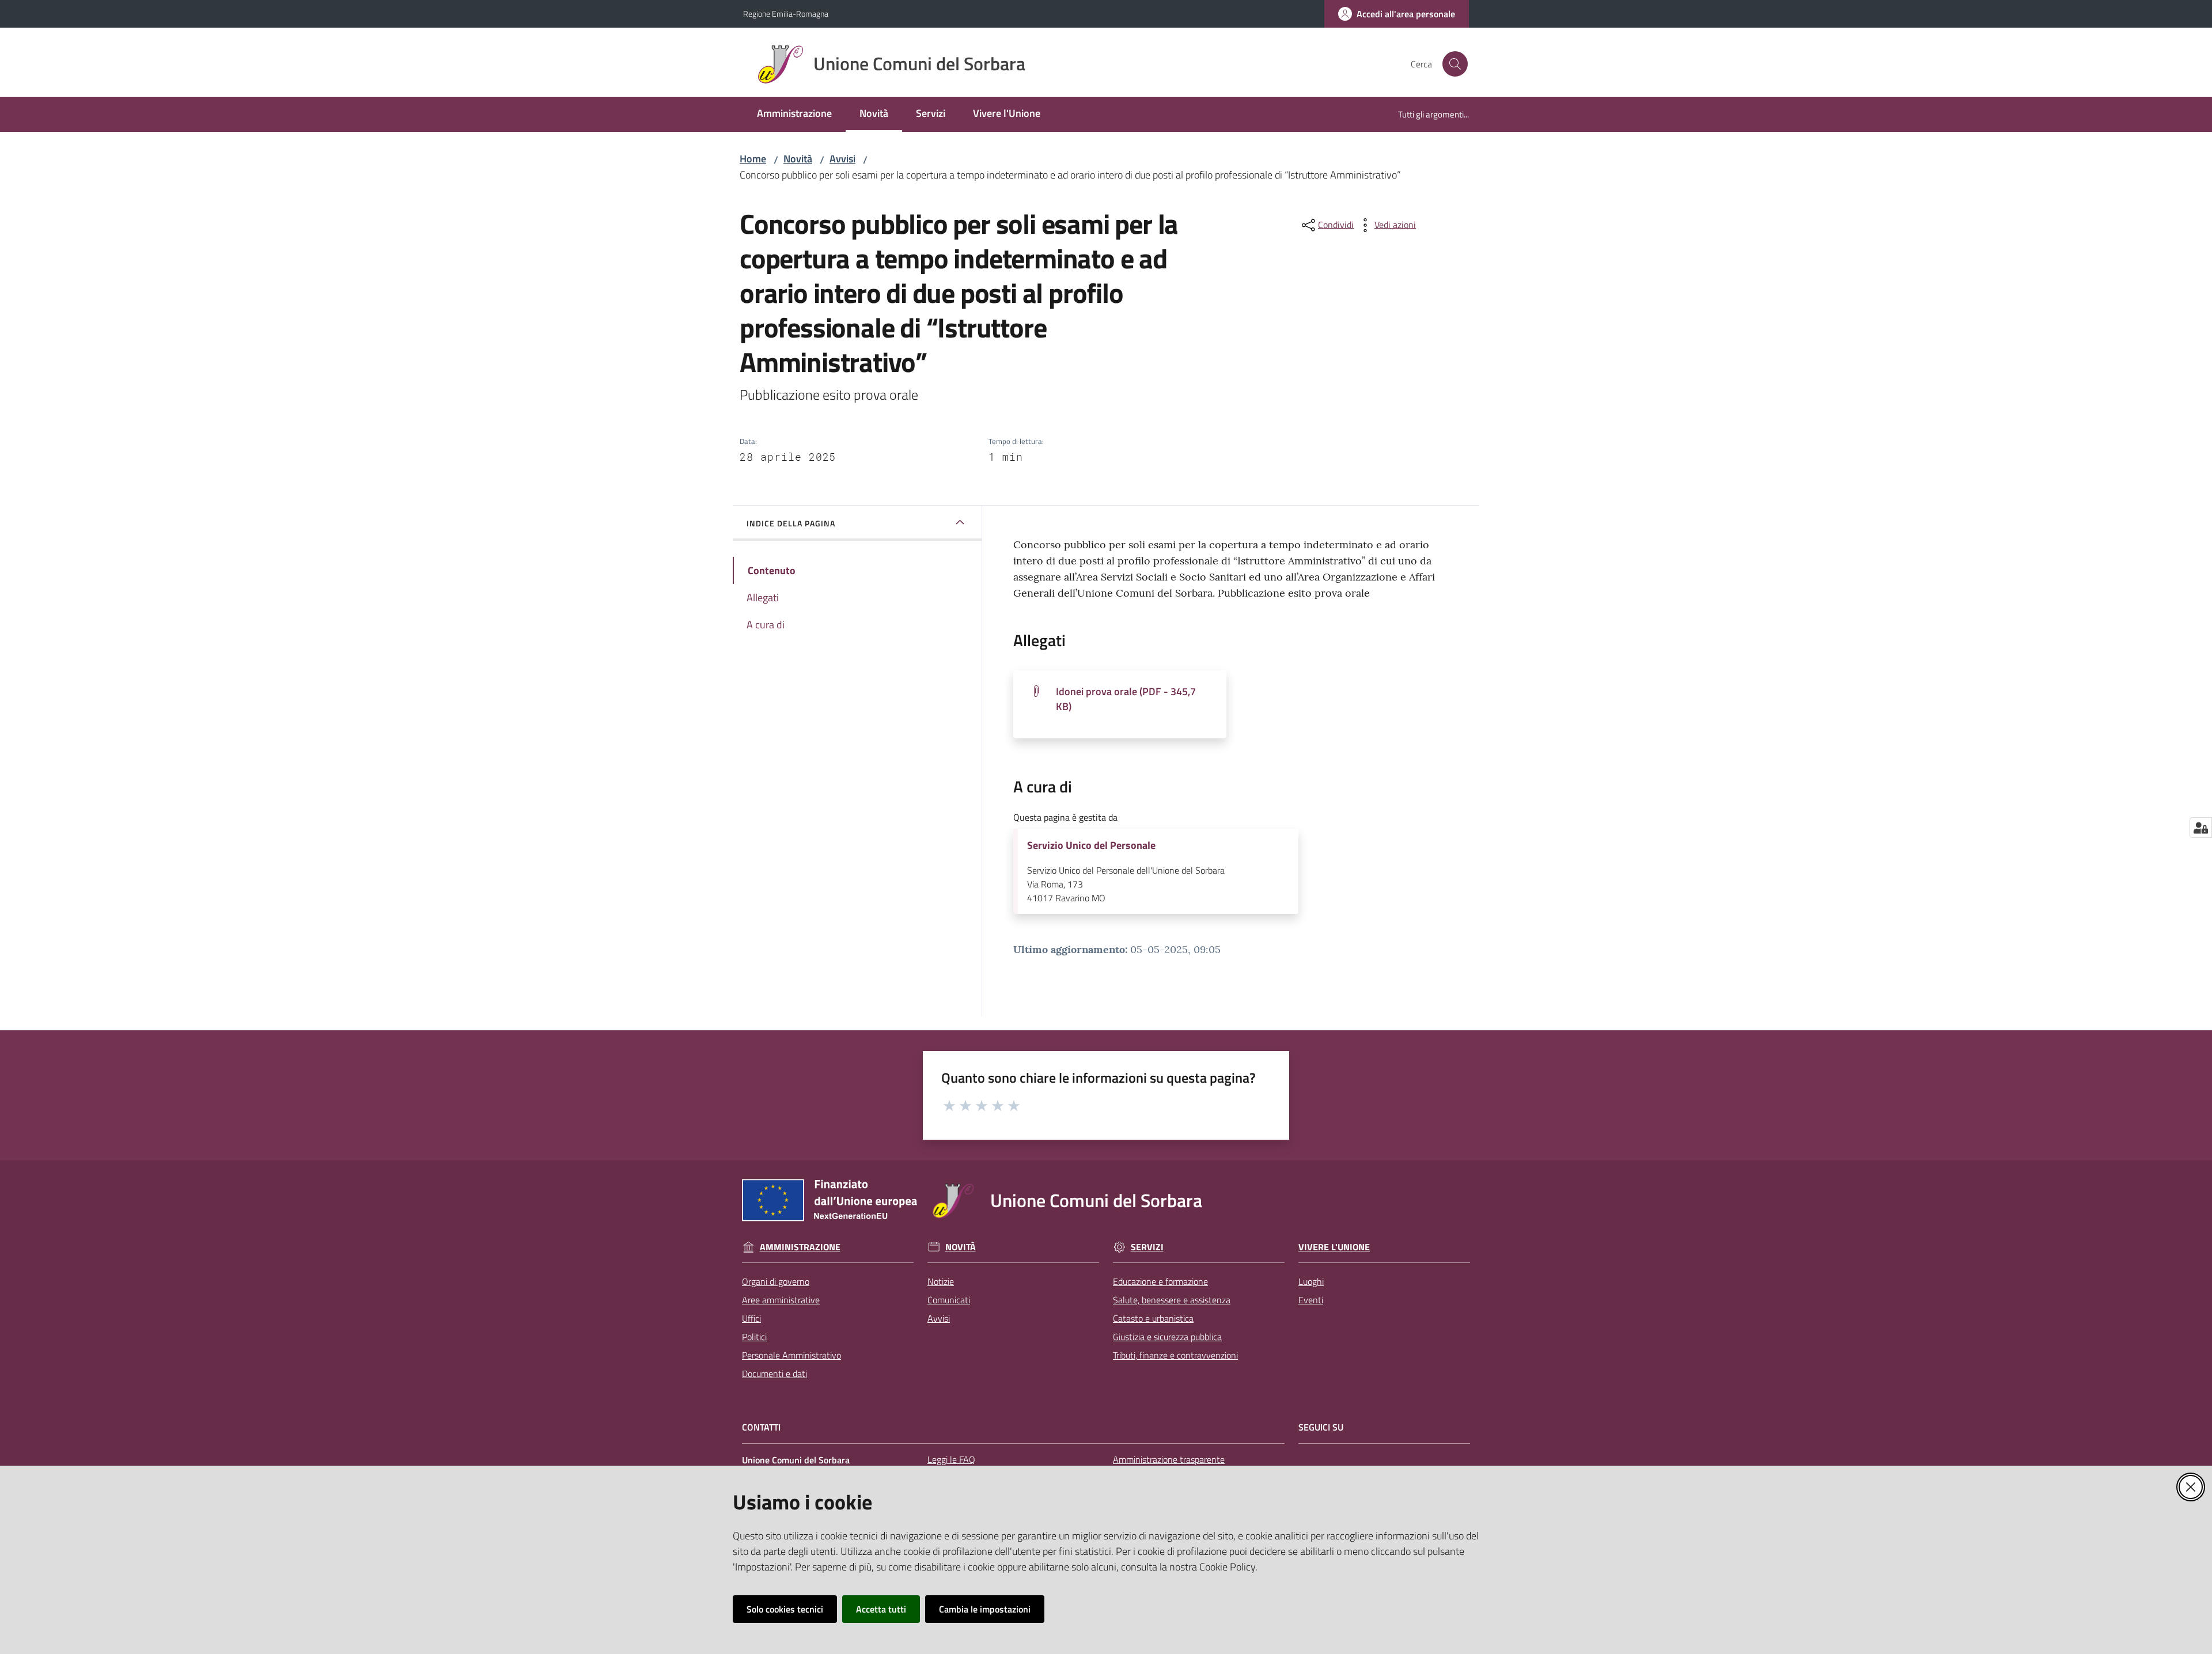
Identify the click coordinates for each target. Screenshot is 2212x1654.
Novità (798, 159)
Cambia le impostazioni (985, 1609)
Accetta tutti (881, 1609)
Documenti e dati (774, 1374)
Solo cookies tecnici (785, 1609)
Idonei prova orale (1126, 699)
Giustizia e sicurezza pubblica (1167, 1337)
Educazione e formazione (1160, 1281)
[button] (1455, 64)
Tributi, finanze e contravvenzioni (1175, 1355)
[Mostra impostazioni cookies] (2201, 828)
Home (753, 159)
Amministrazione (800, 1247)
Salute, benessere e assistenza (1172, 1300)
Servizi (1147, 1247)
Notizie (941, 1281)
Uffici (751, 1318)
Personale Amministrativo (791, 1355)
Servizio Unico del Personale (1091, 845)
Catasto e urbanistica (1153, 1318)
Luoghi (1311, 1281)
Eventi (1311, 1300)
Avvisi (842, 159)
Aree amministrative (781, 1300)
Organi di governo (776, 1281)
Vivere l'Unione (1334, 1247)
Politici (754, 1337)
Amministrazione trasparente (1169, 1459)
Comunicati (949, 1300)
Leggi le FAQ (951, 1459)
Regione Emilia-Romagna (786, 14)
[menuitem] (794, 114)
